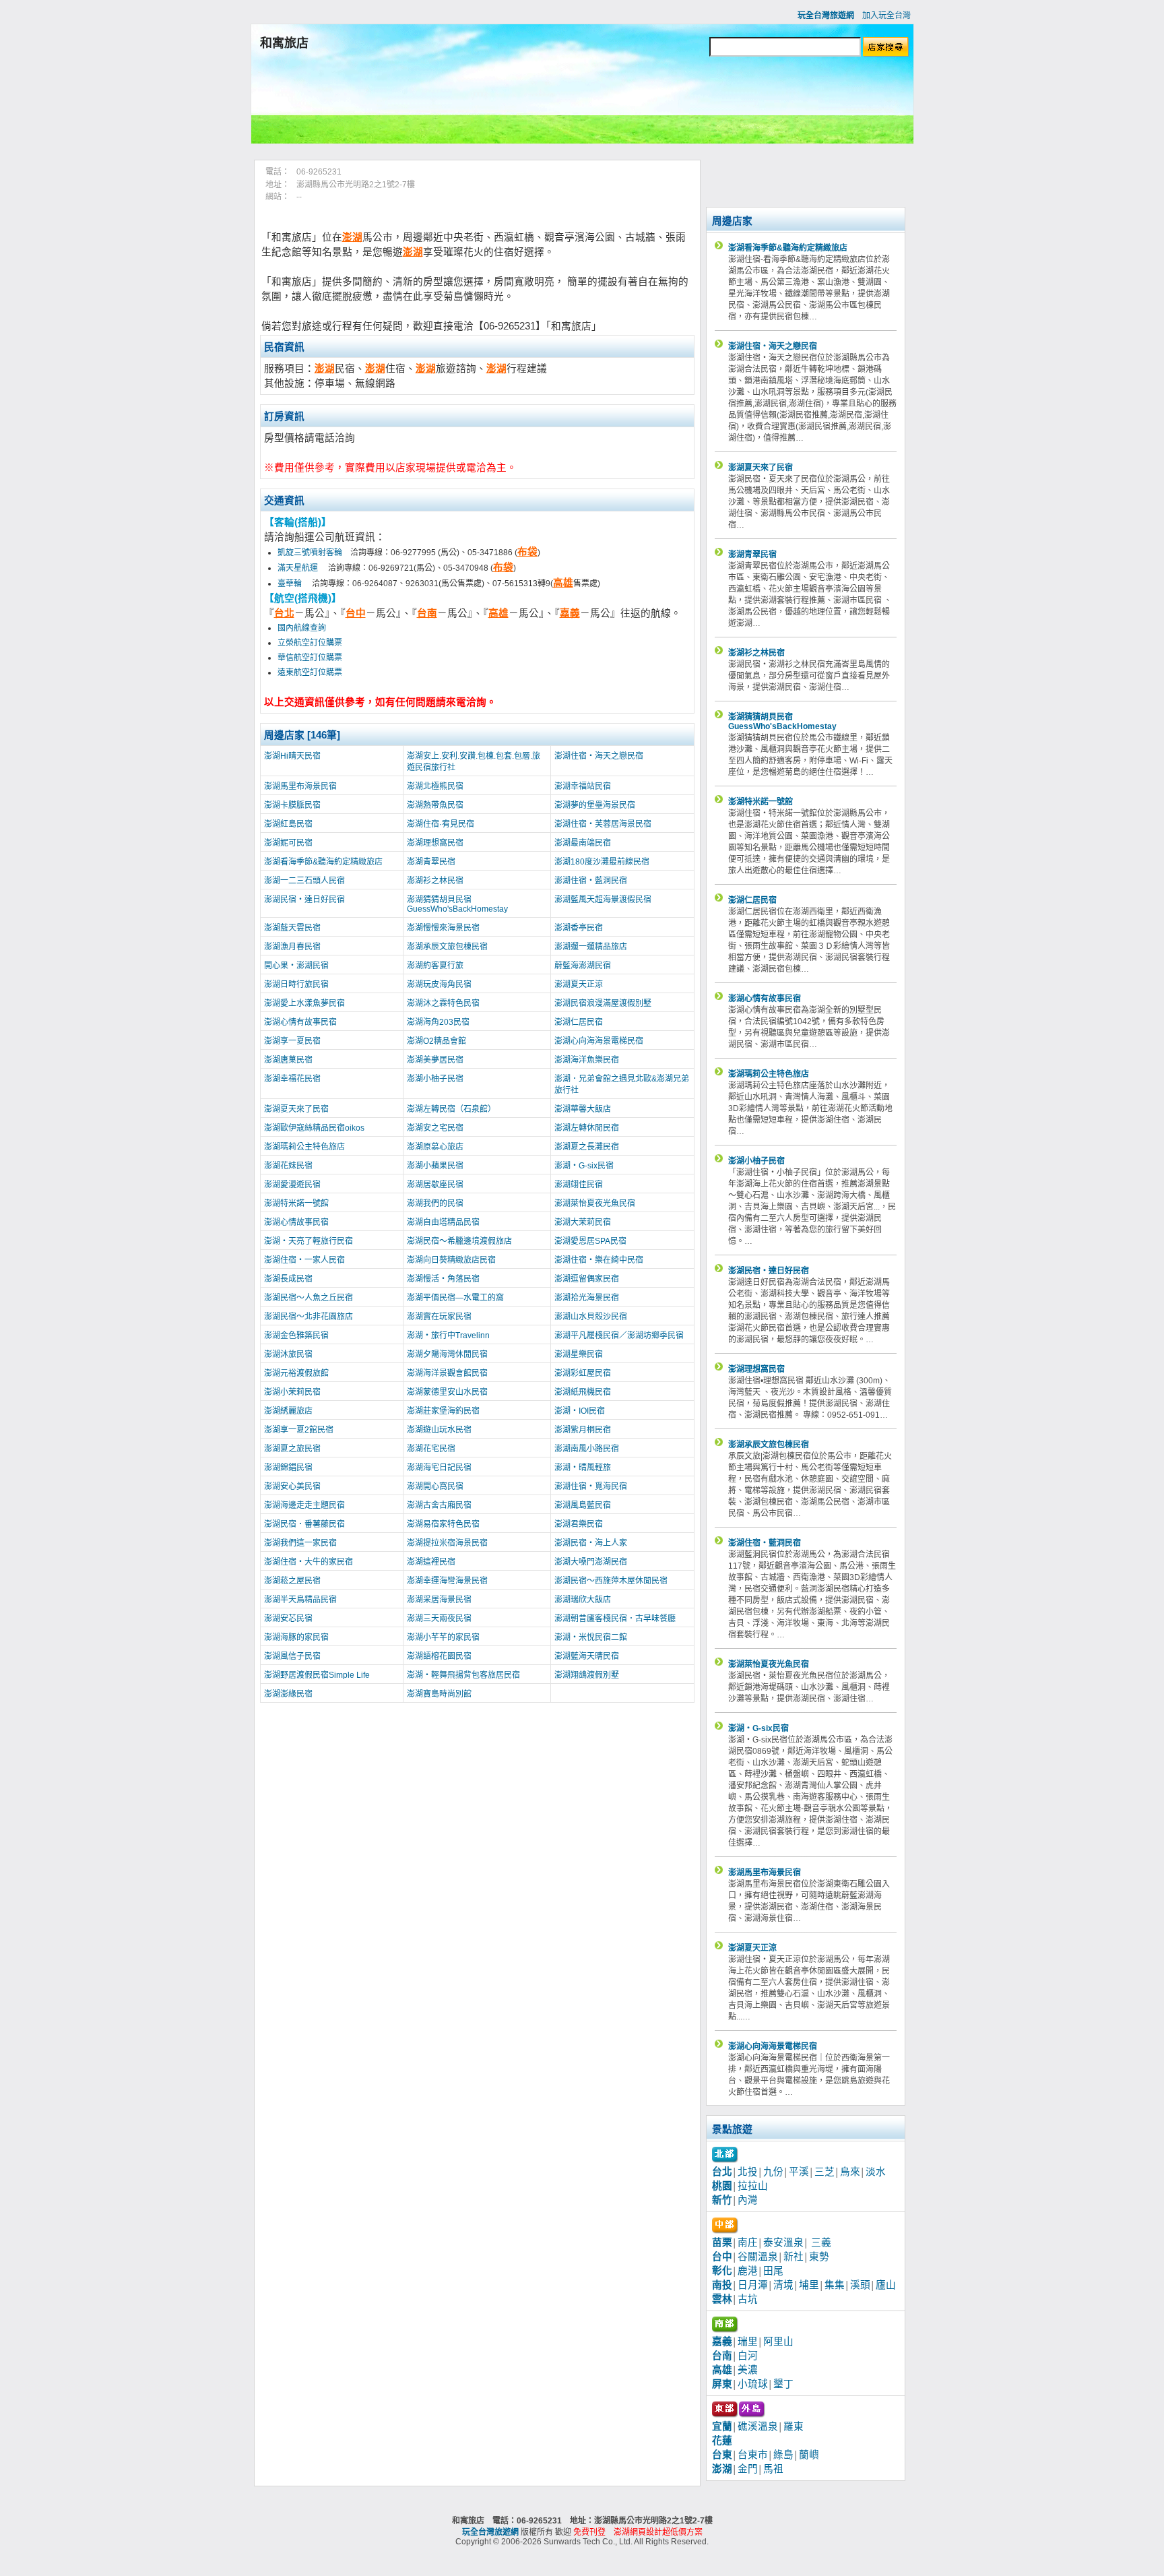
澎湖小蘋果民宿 (435, 1166)
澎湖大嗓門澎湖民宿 (591, 1562)
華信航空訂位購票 (310, 658)
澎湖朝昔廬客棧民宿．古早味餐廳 (615, 1619)
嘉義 (570, 613)
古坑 (748, 2299)
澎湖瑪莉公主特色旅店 (304, 1147)
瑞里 (748, 2342)
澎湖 (352, 237)
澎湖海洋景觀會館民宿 (447, 1373)
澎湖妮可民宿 (288, 843)
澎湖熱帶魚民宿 (435, 805)
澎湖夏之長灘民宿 (587, 1147)
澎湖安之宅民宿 (435, 1128)
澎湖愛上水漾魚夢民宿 (304, 1003)
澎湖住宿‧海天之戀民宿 (599, 756)
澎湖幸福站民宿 (583, 786)
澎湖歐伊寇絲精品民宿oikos (314, 1128)
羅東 (794, 2426)
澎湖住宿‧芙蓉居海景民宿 (603, 824)
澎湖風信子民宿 (292, 1656)
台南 (427, 613)
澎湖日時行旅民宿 (296, 984)
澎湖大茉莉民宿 (583, 1222)
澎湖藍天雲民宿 (292, 928)
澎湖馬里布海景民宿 (300, 786)
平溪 (799, 2172)
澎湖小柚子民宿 (435, 1079)
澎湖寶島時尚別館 (439, 1694)
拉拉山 (753, 2186)
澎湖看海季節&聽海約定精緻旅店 (323, 862)
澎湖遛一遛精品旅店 (591, 947)
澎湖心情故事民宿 (296, 1222)
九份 (773, 2172)
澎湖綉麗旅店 (288, 1411)
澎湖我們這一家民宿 (300, 1543)
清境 (783, 2285)
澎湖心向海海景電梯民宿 (599, 1041)
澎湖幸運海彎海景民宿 (447, 1581)
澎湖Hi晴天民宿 (292, 756)
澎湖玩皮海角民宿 (439, 984)
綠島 (783, 2455)
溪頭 (860, 2285)
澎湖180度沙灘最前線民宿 (602, 862)
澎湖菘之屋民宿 (292, 1581)
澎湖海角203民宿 (438, 1022)
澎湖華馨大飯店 (583, 1109)
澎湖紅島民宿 (288, 824)
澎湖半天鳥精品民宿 (300, 1600)
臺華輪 (291, 584)
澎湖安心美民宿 (292, 1486)
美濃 (748, 2370)
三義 (821, 2242)
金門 (748, 2469)
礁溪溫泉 (758, 2426)
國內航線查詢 (302, 628)
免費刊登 (589, 2532)
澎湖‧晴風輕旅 (583, 1468)
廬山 (886, 2285)
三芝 (825, 2172)
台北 (284, 613)
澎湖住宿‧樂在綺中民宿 (599, 1260)
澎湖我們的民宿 (435, 1203)
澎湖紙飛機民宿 (583, 1392)
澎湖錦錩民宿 (288, 1468)
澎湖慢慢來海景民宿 (443, 928)
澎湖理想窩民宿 (435, 843)
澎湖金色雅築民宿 (296, 1336)
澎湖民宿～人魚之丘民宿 (309, 1298)
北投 (748, 2172)
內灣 (748, 2200)
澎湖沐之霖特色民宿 (443, 1003)
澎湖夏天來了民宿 (296, 1109)
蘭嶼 (809, 2455)
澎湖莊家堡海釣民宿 (443, 1411)
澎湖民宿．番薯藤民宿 (304, 1524)
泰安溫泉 (783, 2242)
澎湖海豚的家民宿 (296, 1637)
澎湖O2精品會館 (437, 1041)
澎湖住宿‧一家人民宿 (304, 1260)
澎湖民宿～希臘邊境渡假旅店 (459, 1241)
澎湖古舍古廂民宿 (439, 1505)
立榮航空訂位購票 (310, 643)
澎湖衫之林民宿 (435, 881)
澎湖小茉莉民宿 (292, 1392)
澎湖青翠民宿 (431, 862)
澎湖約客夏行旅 (435, 966)
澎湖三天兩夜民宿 (439, 1619)
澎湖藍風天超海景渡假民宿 (603, 900)
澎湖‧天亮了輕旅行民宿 (309, 1241)
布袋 (527, 552)
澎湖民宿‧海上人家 (591, 1543)
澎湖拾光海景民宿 (587, 1298)
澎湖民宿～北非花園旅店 (309, 1317)
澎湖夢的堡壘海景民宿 (595, 805)
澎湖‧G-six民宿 (584, 1166)
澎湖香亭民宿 (579, 928)
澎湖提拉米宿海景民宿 (447, 1543)
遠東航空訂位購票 (310, 672)
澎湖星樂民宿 (579, 1354)
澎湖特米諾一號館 (296, 1203)
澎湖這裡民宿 (431, 1562)
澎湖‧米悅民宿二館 (591, 1637)
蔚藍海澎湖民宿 (583, 966)
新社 (794, 2257)
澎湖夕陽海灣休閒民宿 (447, 1354)
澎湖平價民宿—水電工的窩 (455, 1298)
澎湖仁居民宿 (579, 1022)
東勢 (819, 2257)
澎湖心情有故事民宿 (300, 1022)
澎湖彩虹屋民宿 (583, 1373)
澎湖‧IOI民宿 (580, 1411)
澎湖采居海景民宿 (439, 1600)
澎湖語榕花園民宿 (439, 1656)
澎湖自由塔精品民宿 (443, 1222)
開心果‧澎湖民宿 (296, 966)
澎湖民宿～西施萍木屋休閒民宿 (611, 1581)
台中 (356, 613)
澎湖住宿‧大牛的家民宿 (309, 1562)
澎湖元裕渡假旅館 (296, 1373)
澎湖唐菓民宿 (288, 1060)
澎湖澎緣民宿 (288, 1694)
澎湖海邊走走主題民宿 (304, 1505)
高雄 (563, 583)
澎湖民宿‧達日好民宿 (304, 900)
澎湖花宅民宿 (431, 1449)
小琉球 (753, 2384)
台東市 (753, 2455)
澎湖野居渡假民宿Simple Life (317, 1675)
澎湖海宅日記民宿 (439, 1468)
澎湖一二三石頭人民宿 (304, 881)
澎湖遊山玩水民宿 (439, 1430)
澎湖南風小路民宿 (587, 1449)
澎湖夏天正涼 (579, 984)
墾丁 (783, 2384)
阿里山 (778, 2342)
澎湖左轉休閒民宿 (587, 1128)
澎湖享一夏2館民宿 (299, 1430)
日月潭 (753, 2285)
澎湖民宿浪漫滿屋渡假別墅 (603, 1003)
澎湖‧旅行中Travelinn (448, 1336)
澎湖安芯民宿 (288, 1619)
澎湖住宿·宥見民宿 (441, 824)
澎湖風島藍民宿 (583, 1505)
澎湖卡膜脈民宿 (292, 805)
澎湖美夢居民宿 (435, 1060)
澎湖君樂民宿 (579, 1524)
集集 (835, 2285)
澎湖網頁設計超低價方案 (658, 2532)
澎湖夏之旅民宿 (292, 1449)
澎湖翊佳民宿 (579, 1185)
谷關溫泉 (758, 2257)
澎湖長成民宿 (288, 1279)
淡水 (876, 2172)
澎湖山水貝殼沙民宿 (591, 1317)
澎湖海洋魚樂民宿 (587, 1060)
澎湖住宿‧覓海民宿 (591, 1486)
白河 (748, 2356)
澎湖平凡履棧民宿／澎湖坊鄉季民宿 (619, 1336)
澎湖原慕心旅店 (435, 1147)
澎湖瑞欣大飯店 (583, 1600)
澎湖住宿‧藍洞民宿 (591, 881)
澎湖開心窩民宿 (435, 1486)
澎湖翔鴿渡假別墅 (587, 1675)
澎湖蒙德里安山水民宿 (447, 1392)
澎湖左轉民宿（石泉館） (451, 1109)
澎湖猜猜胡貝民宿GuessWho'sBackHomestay (457, 904)
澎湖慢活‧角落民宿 (443, 1279)
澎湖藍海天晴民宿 (587, 1656)
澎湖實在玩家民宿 (439, 1317)
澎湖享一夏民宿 (292, 1041)
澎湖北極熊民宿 (435, 786)
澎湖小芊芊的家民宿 (443, 1637)
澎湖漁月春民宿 (292, 947)
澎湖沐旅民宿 (288, 1354)
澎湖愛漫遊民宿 (292, 1185)
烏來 (850, 2172)
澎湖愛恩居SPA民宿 (590, 1241)
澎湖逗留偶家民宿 (587, 1279)
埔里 (809, 2285)
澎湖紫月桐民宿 (583, 1430)
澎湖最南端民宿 (583, 843)
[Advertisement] (582, 103)
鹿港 (748, 2271)
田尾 (773, 2271)
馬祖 (773, 2469)
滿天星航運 (299, 568)
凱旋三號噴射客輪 (310, 553)
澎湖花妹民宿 (288, 1166)
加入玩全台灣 (886, 15)
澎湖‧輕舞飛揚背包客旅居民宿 (463, 1675)
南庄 (748, 2242)
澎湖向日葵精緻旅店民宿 (451, 1260)
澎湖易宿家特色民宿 (443, 1524)
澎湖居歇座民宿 (435, 1185)
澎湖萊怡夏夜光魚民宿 (595, 1203)
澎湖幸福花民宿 (292, 1079)
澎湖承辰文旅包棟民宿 (447, 947)
